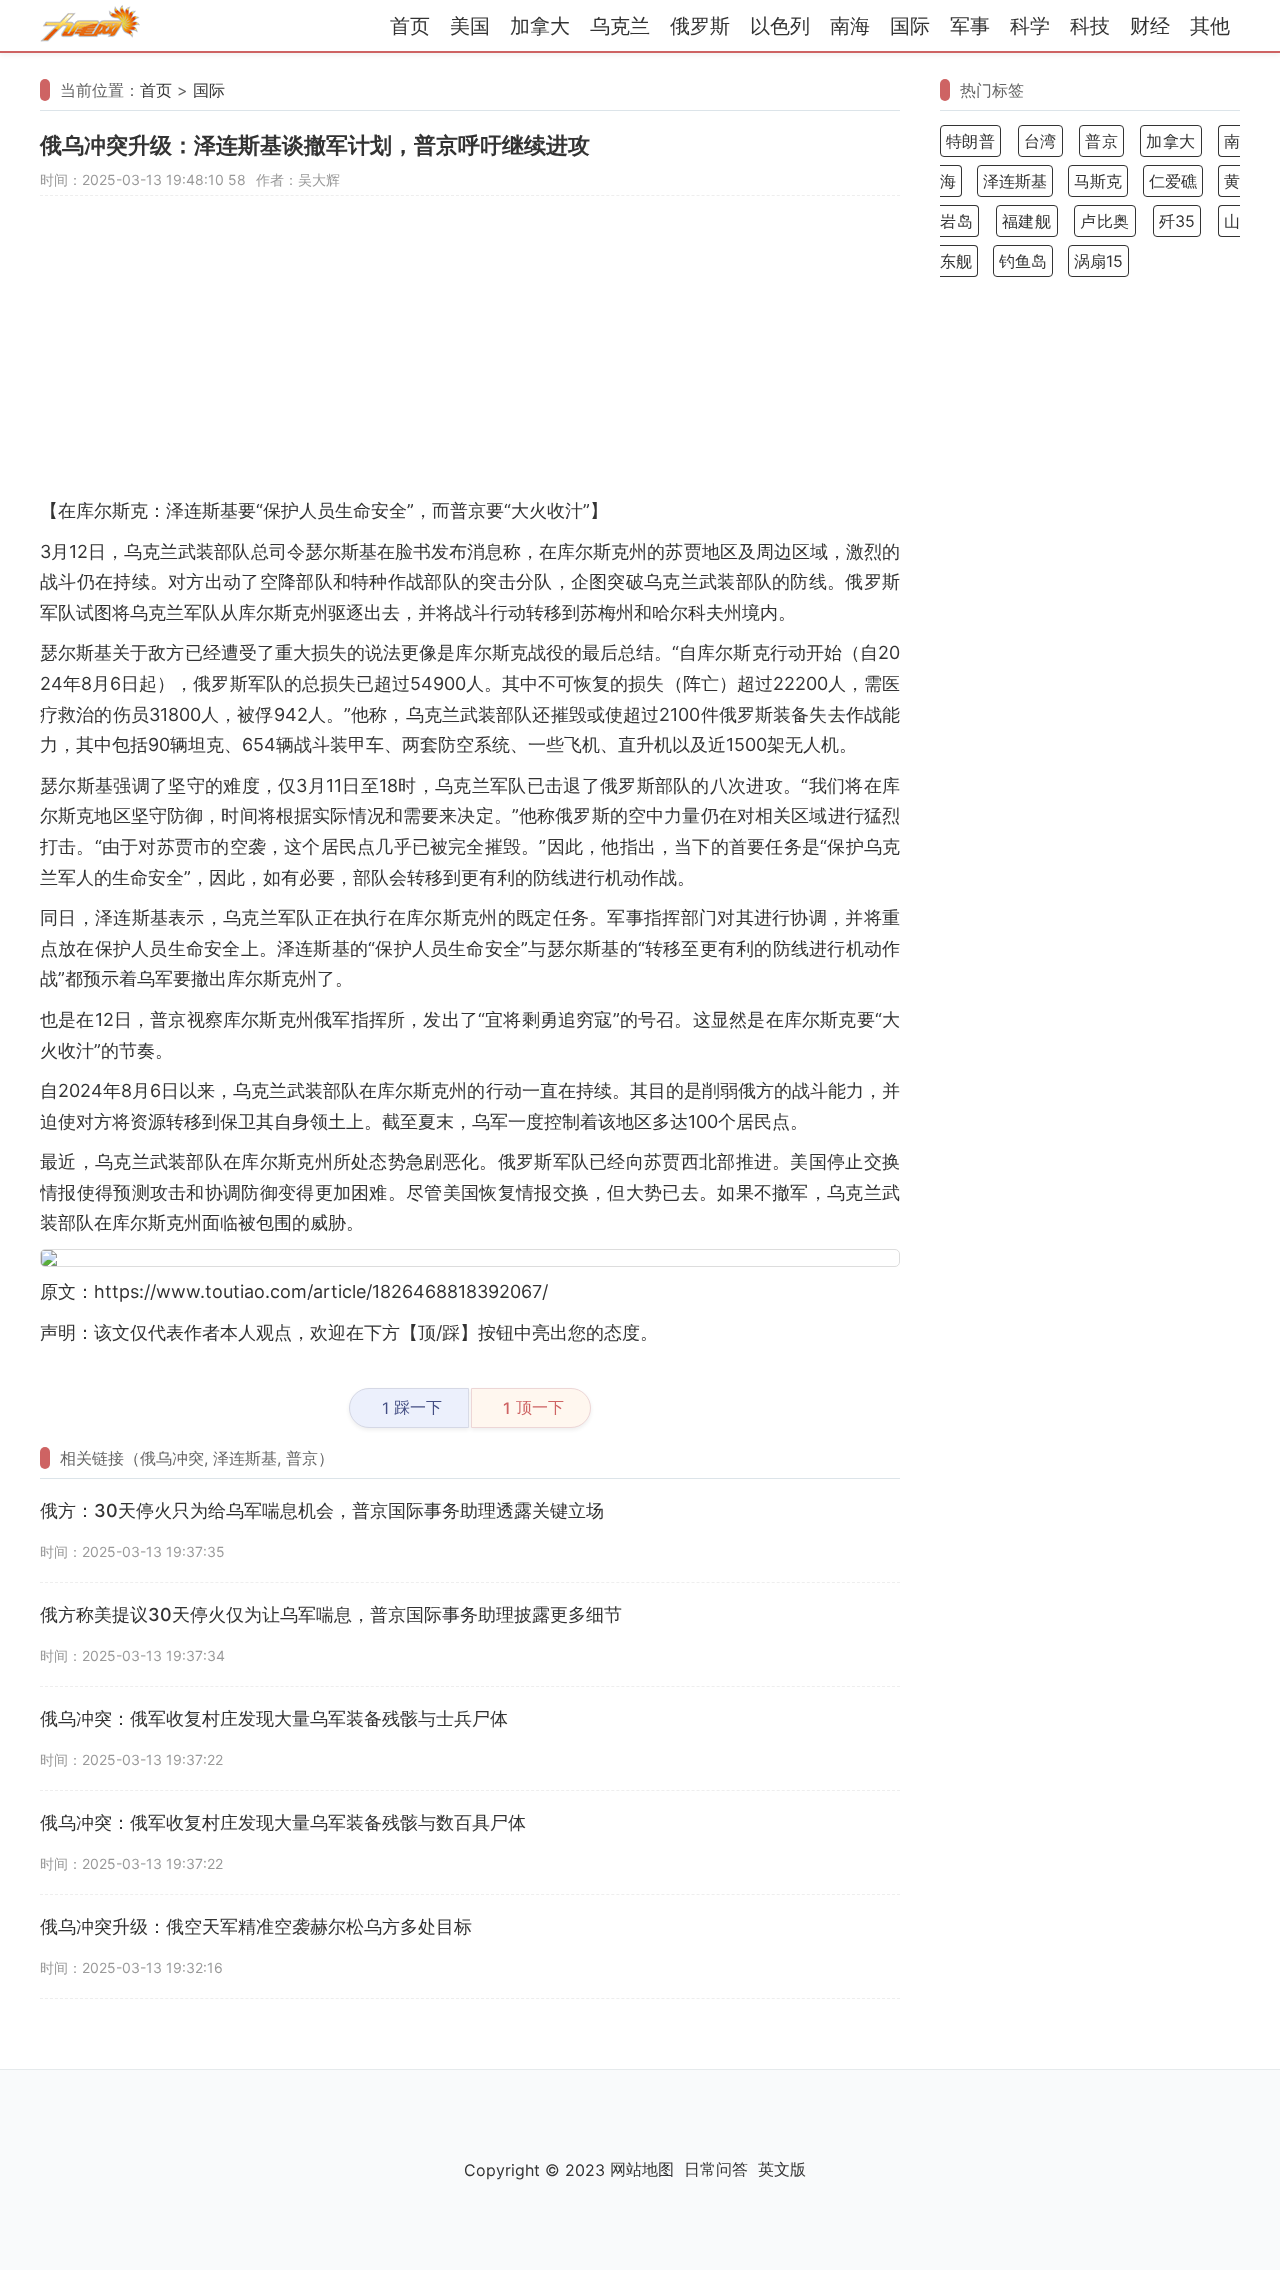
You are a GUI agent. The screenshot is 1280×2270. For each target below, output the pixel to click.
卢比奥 (1105, 221)
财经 (1150, 26)
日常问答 (716, 2169)
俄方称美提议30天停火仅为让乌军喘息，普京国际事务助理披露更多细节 (331, 1614)
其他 (1210, 26)
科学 (1030, 26)
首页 (410, 26)
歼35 (1177, 221)
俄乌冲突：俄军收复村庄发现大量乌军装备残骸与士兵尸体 (274, 1718)
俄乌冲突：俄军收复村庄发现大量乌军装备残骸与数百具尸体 (283, 1822)
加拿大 (540, 26)
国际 (910, 26)
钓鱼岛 (1023, 261)
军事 (970, 26)
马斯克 (1098, 181)
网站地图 (642, 2169)
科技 (1090, 26)
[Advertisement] (470, 356)
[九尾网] (90, 26)
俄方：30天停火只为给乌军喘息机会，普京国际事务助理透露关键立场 (322, 1510)
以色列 (780, 26)
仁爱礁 (1173, 181)
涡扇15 (1098, 261)
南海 (850, 26)
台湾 (1040, 141)
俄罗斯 (700, 26)
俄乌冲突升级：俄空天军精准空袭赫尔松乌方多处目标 (256, 1926)
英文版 (782, 2169)
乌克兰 (620, 26)
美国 (470, 26)
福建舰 (1027, 221)
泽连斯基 (1015, 181)
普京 (1101, 141)
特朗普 (970, 141)
